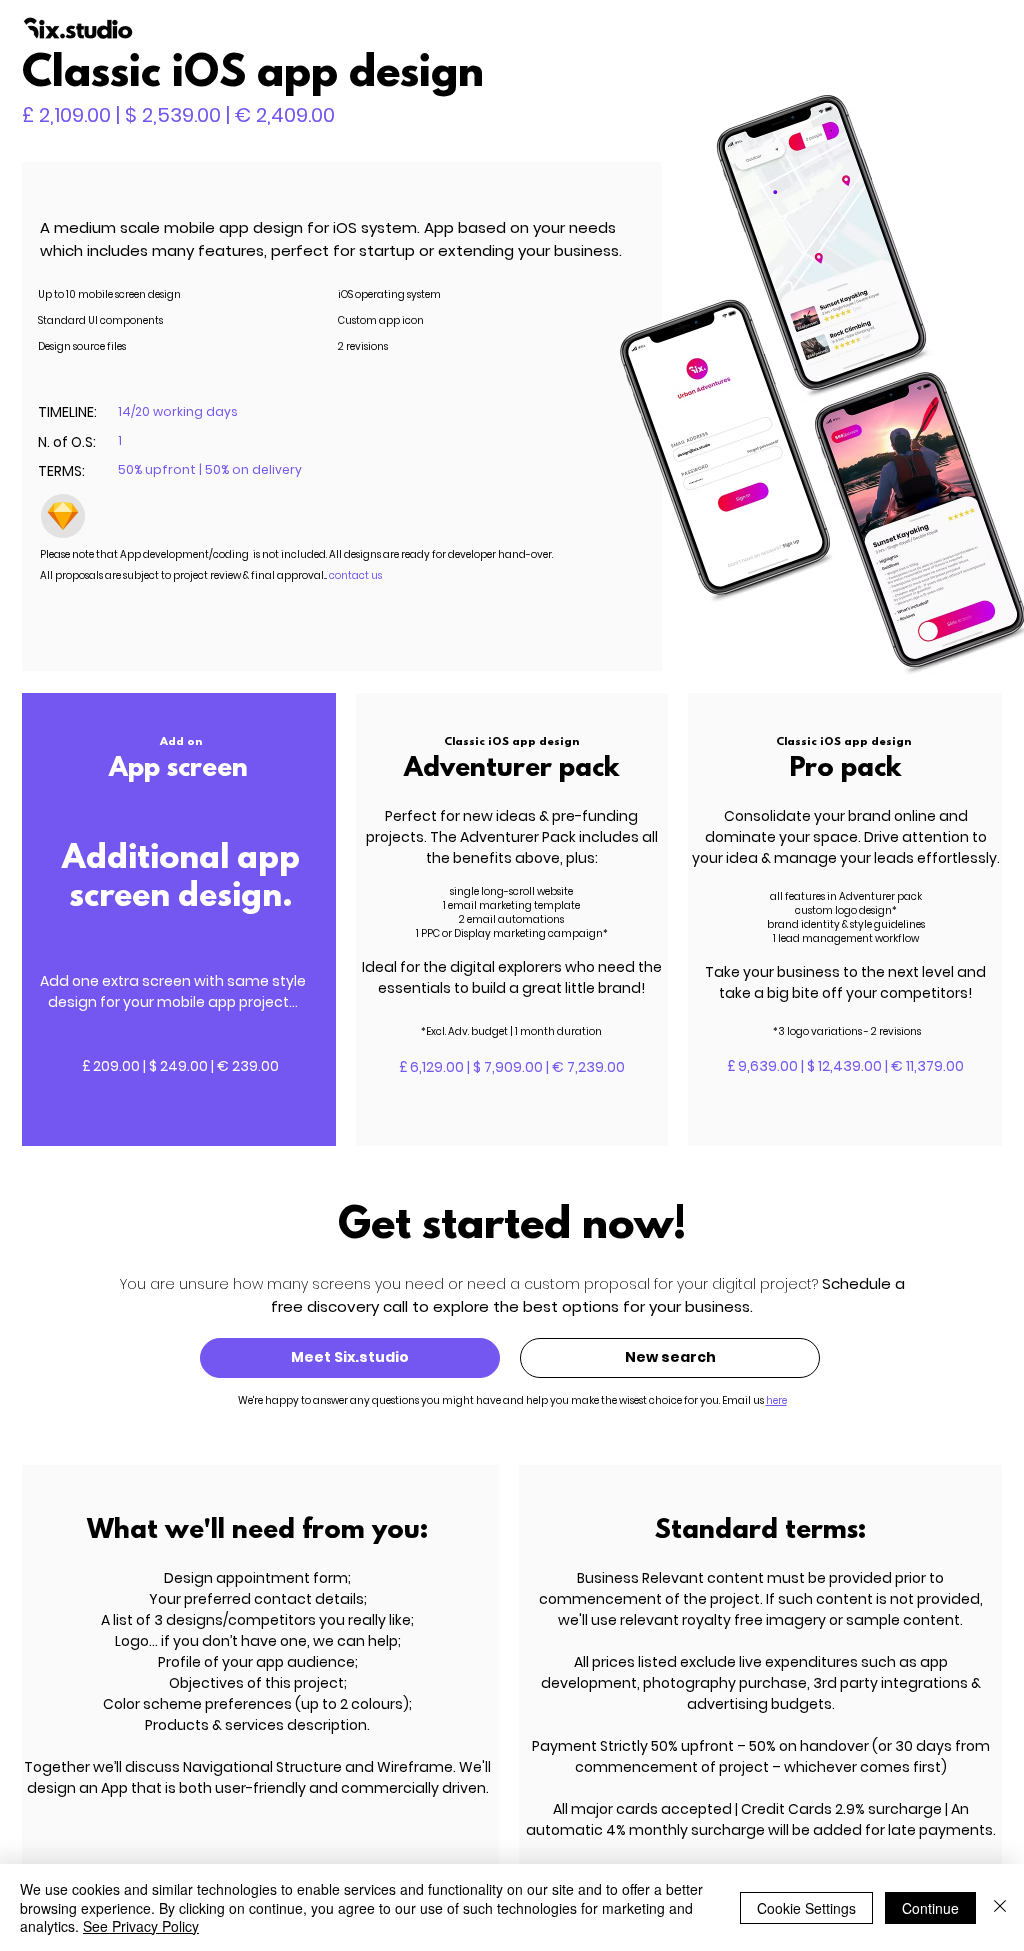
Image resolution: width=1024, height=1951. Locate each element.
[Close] (1000, 1907)
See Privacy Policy (141, 1926)
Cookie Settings (806, 1908)
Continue (930, 1908)
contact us (355, 575)
